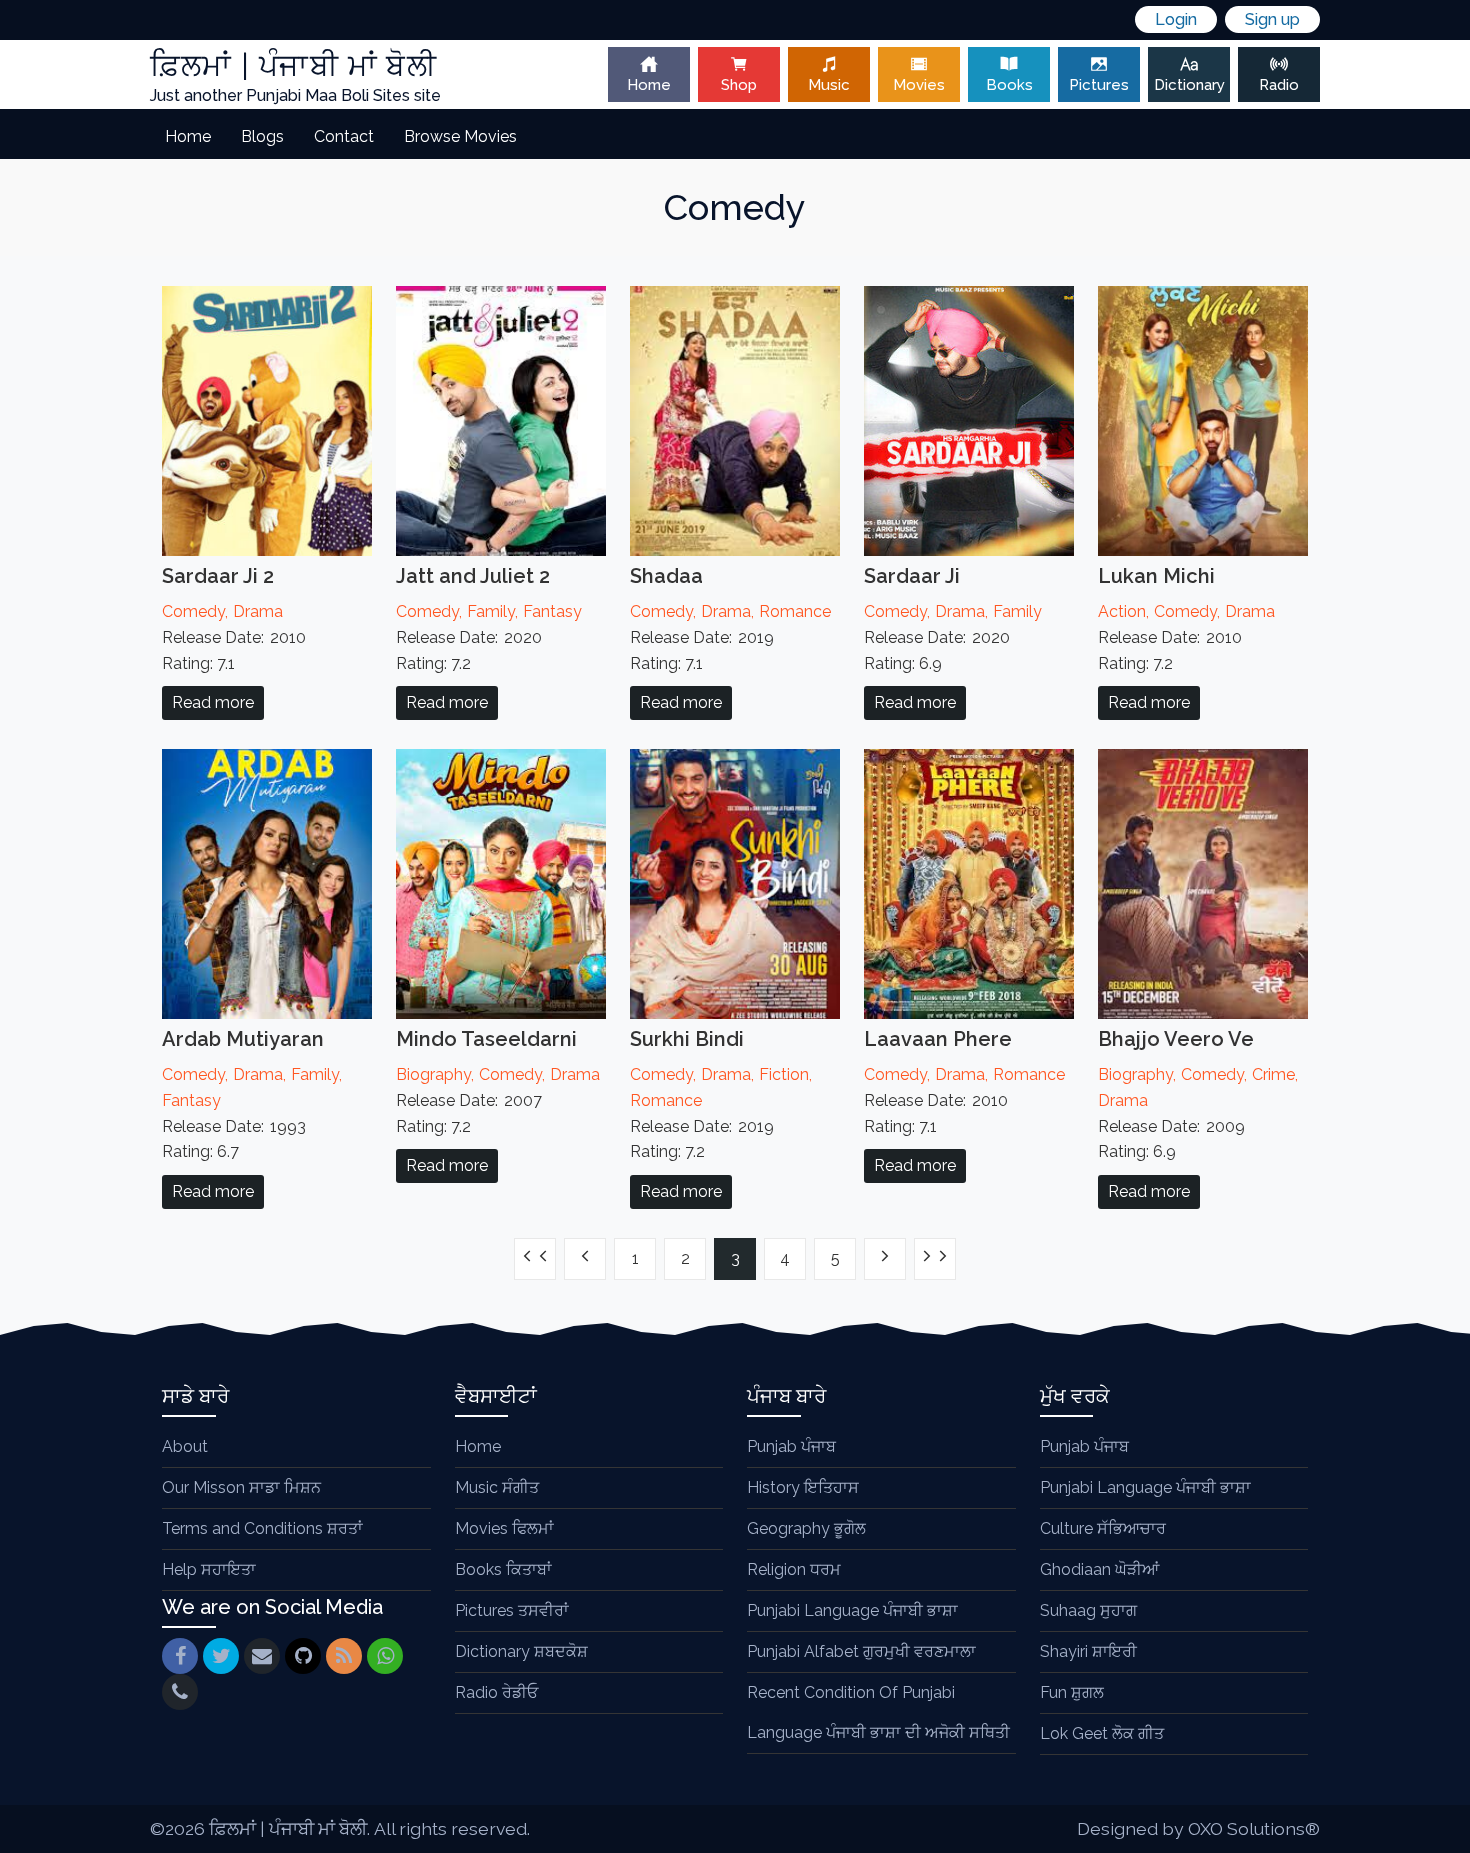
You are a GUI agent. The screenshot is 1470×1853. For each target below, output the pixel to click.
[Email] (262, 1656)
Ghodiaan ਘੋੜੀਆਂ (1099, 1569)
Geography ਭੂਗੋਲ (806, 1528)
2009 (1225, 1126)
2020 (523, 637)
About (185, 1446)
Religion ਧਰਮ (794, 1569)
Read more (213, 702)
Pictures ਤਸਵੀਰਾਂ (512, 1610)
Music (829, 85)
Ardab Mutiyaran (243, 1039)
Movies (919, 85)
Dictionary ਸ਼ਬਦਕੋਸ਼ (521, 1651)
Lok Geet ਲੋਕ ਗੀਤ (1102, 1733)
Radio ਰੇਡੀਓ (496, 1692)
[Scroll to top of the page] (1440, 1838)
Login (1176, 19)
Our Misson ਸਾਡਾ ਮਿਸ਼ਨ (241, 1487)
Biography (433, 1074)
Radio (1279, 85)
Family (491, 611)
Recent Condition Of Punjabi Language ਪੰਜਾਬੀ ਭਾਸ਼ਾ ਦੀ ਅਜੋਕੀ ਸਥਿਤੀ (878, 1712)
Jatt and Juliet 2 (473, 576)
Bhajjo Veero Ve (1176, 1039)
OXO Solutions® (1254, 1828)
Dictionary (1189, 85)
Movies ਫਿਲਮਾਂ (504, 1528)
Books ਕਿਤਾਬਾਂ (503, 1569)
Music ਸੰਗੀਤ (497, 1487)
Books (1009, 85)
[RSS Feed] (344, 1656)
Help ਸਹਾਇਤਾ (209, 1569)
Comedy (193, 611)
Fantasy (552, 611)
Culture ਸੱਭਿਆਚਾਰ (1103, 1528)
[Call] (180, 1692)
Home (649, 85)
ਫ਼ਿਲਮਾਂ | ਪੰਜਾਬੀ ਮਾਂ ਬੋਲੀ (288, 1828)
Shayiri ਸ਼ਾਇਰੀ (1088, 1651)
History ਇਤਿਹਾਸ (803, 1487)
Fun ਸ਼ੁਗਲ (1072, 1692)
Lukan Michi (1156, 576)
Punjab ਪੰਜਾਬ (791, 1446)
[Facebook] (180, 1656)
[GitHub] (303, 1656)
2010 (288, 637)
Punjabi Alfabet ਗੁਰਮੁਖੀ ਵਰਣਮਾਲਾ (861, 1651)
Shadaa (666, 576)
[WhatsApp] (385, 1656)
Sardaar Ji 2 (218, 576)
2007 (523, 1100)
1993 (288, 1126)
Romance (795, 611)
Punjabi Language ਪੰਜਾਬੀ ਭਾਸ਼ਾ (852, 1610)
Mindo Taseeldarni (486, 1039)
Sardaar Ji (912, 576)
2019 (756, 637)
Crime (1273, 1074)
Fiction (784, 1074)
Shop (739, 85)
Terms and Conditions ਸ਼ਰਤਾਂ (262, 1528)
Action (1122, 611)
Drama (258, 611)
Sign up (1272, 19)
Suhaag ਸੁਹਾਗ (1088, 1610)
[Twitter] (221, 1656)
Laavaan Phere (938, 1039)
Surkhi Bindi (687, 1039)
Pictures (1099, 85)
